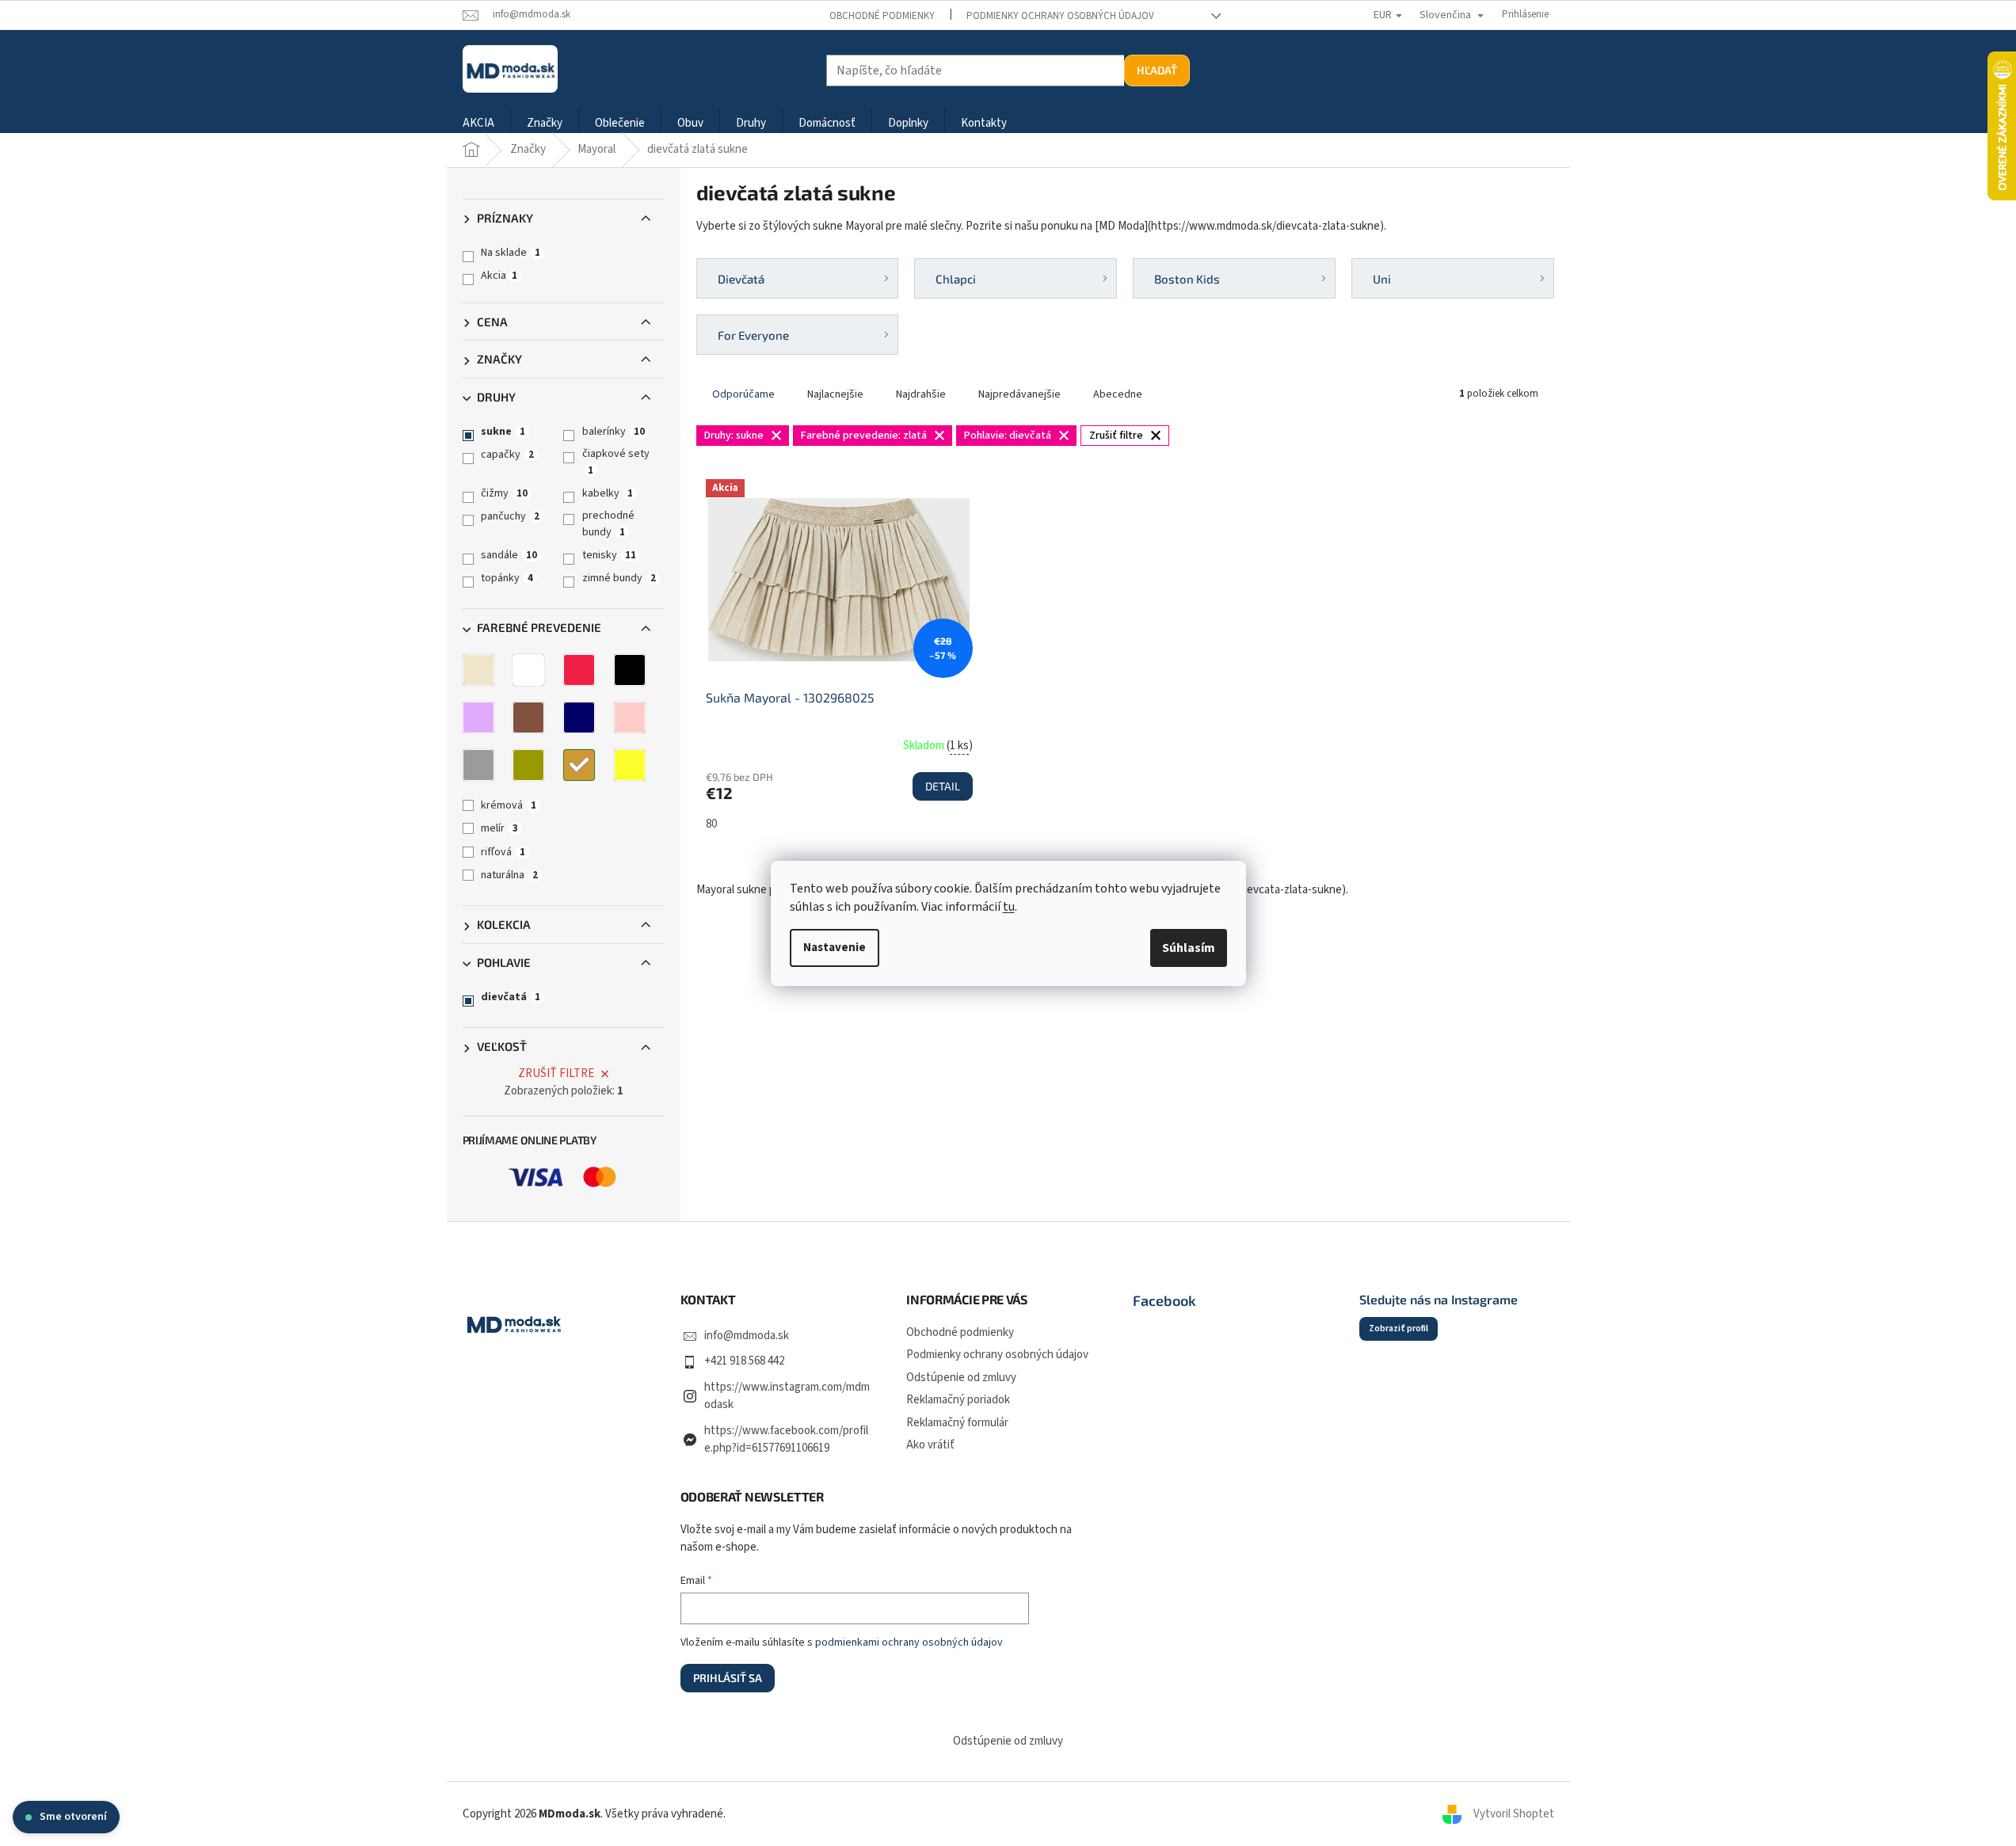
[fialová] (478, 717)
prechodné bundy (608, 523)
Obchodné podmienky (882, 16)
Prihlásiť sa (728, 1678)
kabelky (608, 493)
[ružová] (630, 717)
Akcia (499, 276)
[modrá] (579, 717)
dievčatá (511, 997)
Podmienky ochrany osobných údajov (1060, 16)
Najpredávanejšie (1019, 394)
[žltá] (630, 765)
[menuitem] (478, 124)
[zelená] (528, 765)
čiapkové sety (616, 461)
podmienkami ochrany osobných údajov (909, 1642)
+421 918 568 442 (744, 1361)
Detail (943, 786)
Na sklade (511, 253)
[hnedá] (528, 717)
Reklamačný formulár (957, 1423)
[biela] (528, 670)
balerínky (614, 432)
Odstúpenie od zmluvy (961, 1378)
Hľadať (1157, 70)
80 (711, 824)
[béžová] (478, 670)
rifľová (503, 852)
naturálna (509, 875)
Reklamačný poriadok (958, 1400)
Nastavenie (835, 948)
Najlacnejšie (835, 394)
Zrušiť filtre (556, 1073)
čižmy (504, 493)
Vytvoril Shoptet (1514, 1814)
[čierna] (630, 670)
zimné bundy (619, 578)
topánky (507, 578)
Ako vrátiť (930, 1445)
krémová (509, 805)
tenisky (609, 555)
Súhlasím (1189, 948)
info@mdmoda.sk (747, 1336)
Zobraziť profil (1399, 1328)
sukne (503, 432)
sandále (509, 555)
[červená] (579, 670)
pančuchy (510, 516)
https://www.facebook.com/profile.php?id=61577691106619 (786, 1440)
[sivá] (478, 765)
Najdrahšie (921, 394)
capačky (507, 455)
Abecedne (1118, 394)
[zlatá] (579, 765)
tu (1009, 907)
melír (499, 828)
